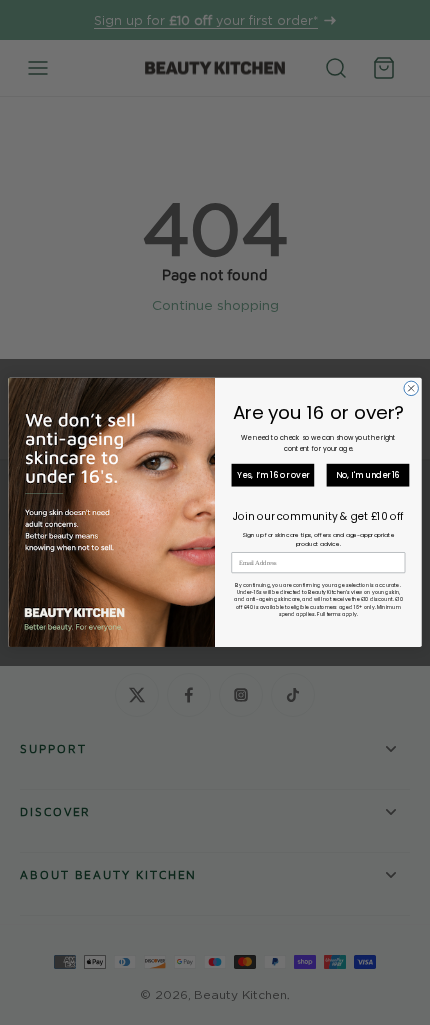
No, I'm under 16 (368, 475)
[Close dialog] (411, 388)
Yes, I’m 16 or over (273, 475)
